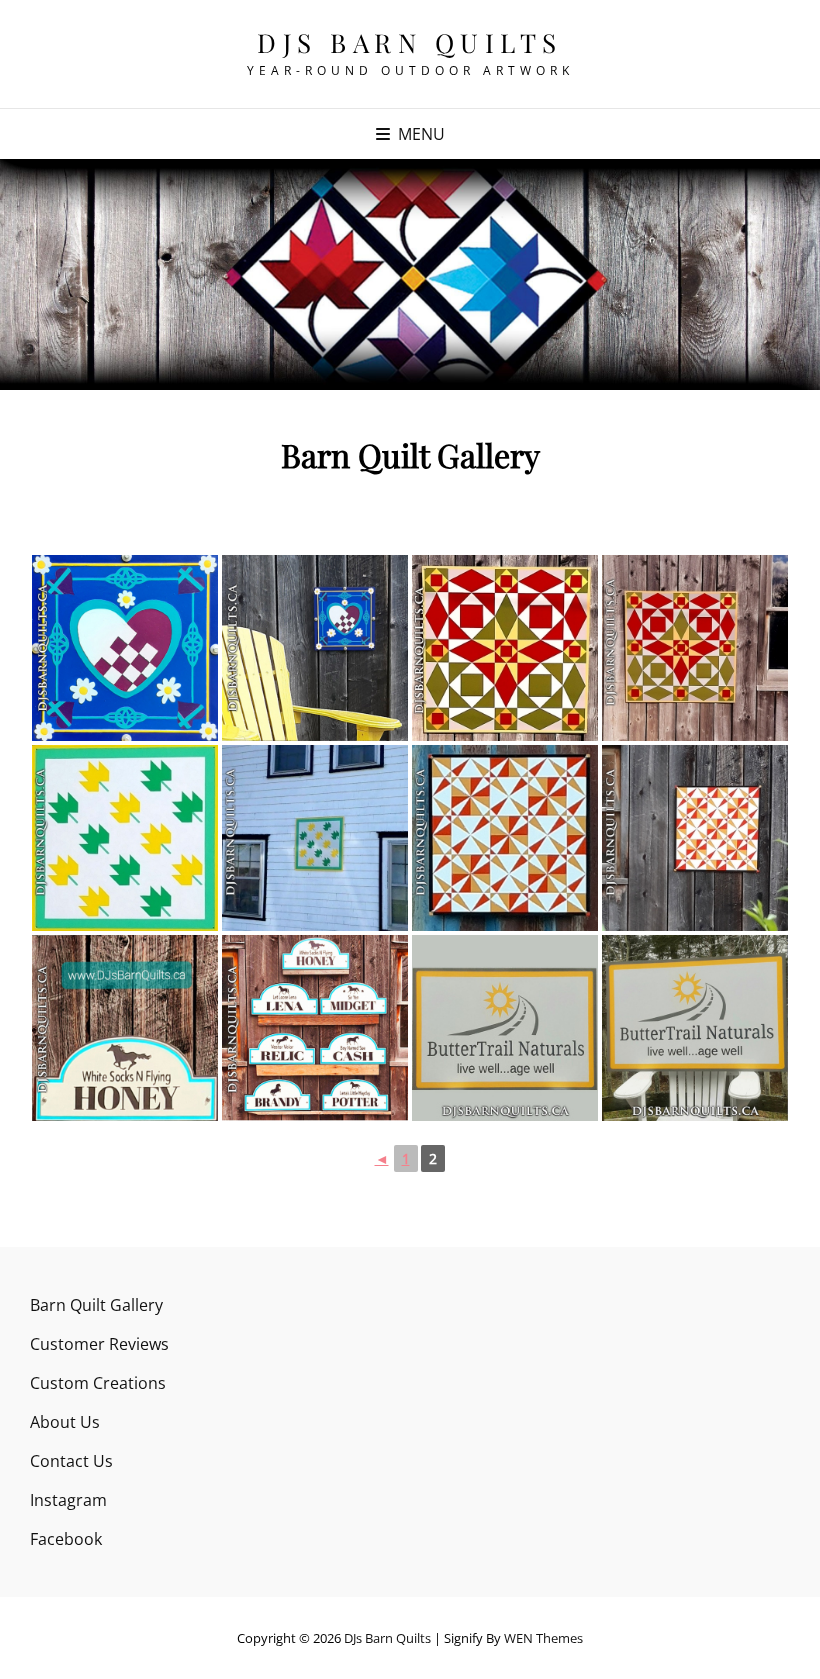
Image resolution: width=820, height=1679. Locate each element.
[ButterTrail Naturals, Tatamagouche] (505, 1028)
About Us (65, 1422)
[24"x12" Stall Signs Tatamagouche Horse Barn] (125, 1028)
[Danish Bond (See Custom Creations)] (125, 648)
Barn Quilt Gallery (96, 1305)
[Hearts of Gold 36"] (505, 648)
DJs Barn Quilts (410, 42)
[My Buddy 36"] (125, 838)
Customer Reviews (99, 1344)
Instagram (68, 1500)
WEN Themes (543, 1638)
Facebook (66, 1539)
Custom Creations (98, 1383)
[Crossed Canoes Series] (505, 838)
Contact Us (71, 1461)
